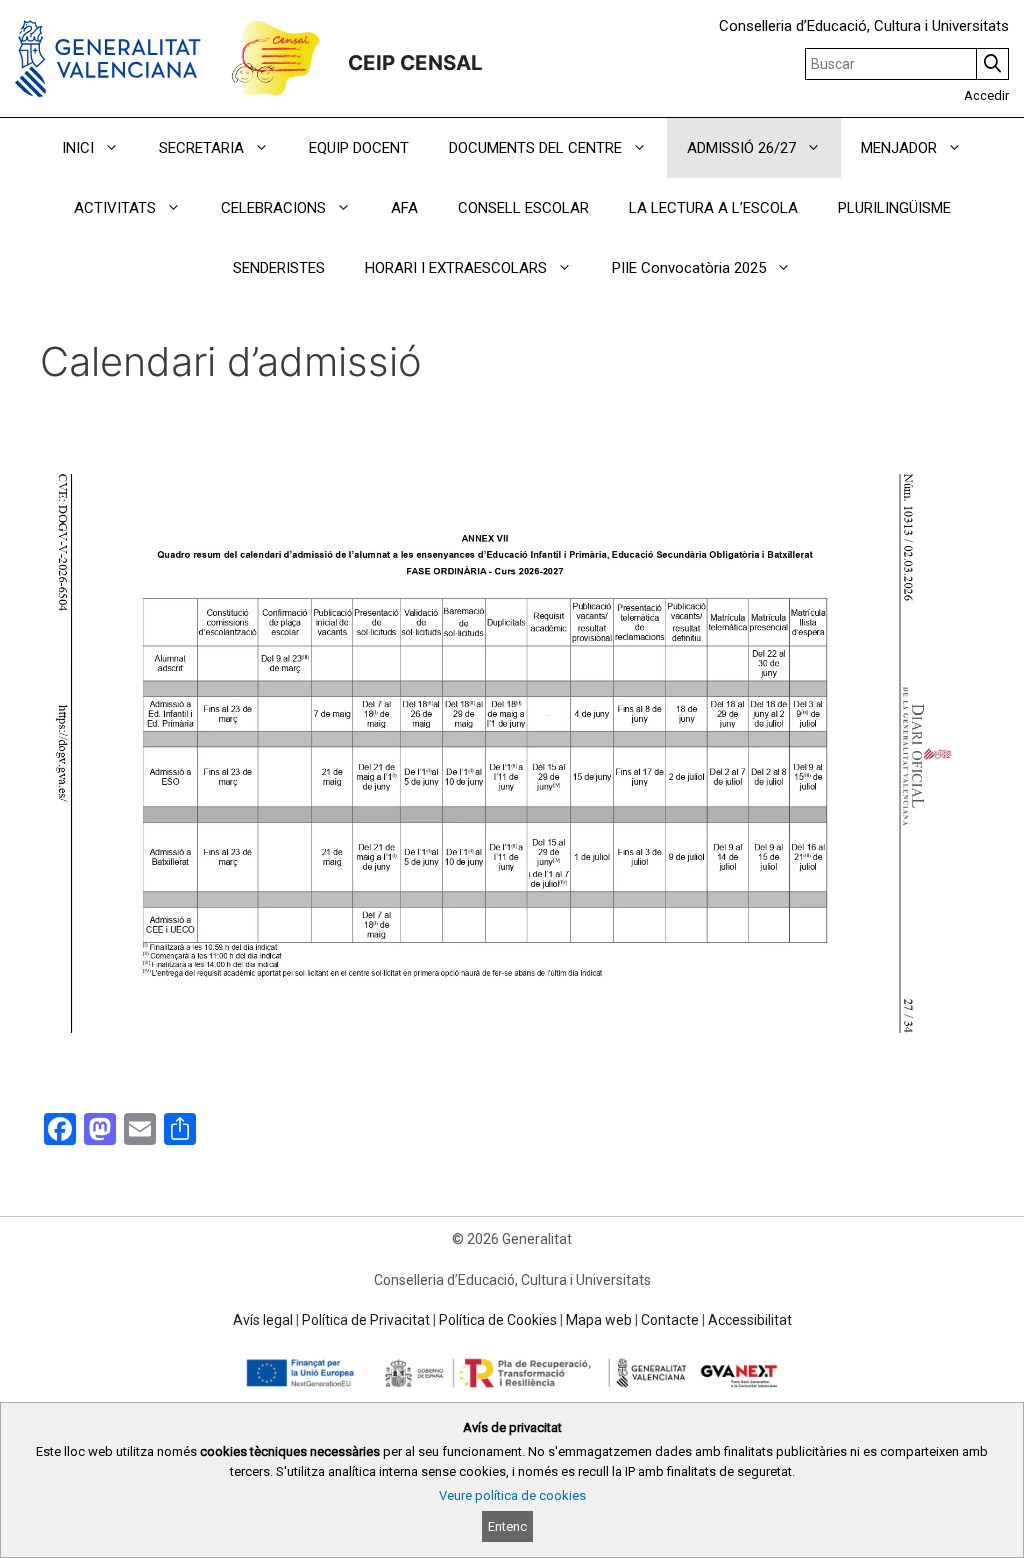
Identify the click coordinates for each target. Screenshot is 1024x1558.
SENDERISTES (279, 268)
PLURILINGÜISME (894, 208)
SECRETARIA (201, 148)
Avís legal (263, 1320)
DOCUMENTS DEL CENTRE (535, 148)
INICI (78, 148)
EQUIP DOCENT (359, 148)
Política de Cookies (498, 1320)
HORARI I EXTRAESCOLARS (456, 268)
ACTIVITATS (115, 208)
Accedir (986, 95)
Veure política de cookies (512, 1495)
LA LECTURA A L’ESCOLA (713, 208)
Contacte (670, 1320)
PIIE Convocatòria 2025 (689, 268)
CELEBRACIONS (273, 208)
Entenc (507, 1526)
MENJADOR (899, 148)
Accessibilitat (750, 1320)
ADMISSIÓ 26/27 (741, 148)
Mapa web (599, 1320)
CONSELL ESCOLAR (523, 208)
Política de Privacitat (366, 1320)
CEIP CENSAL (415, 62)
